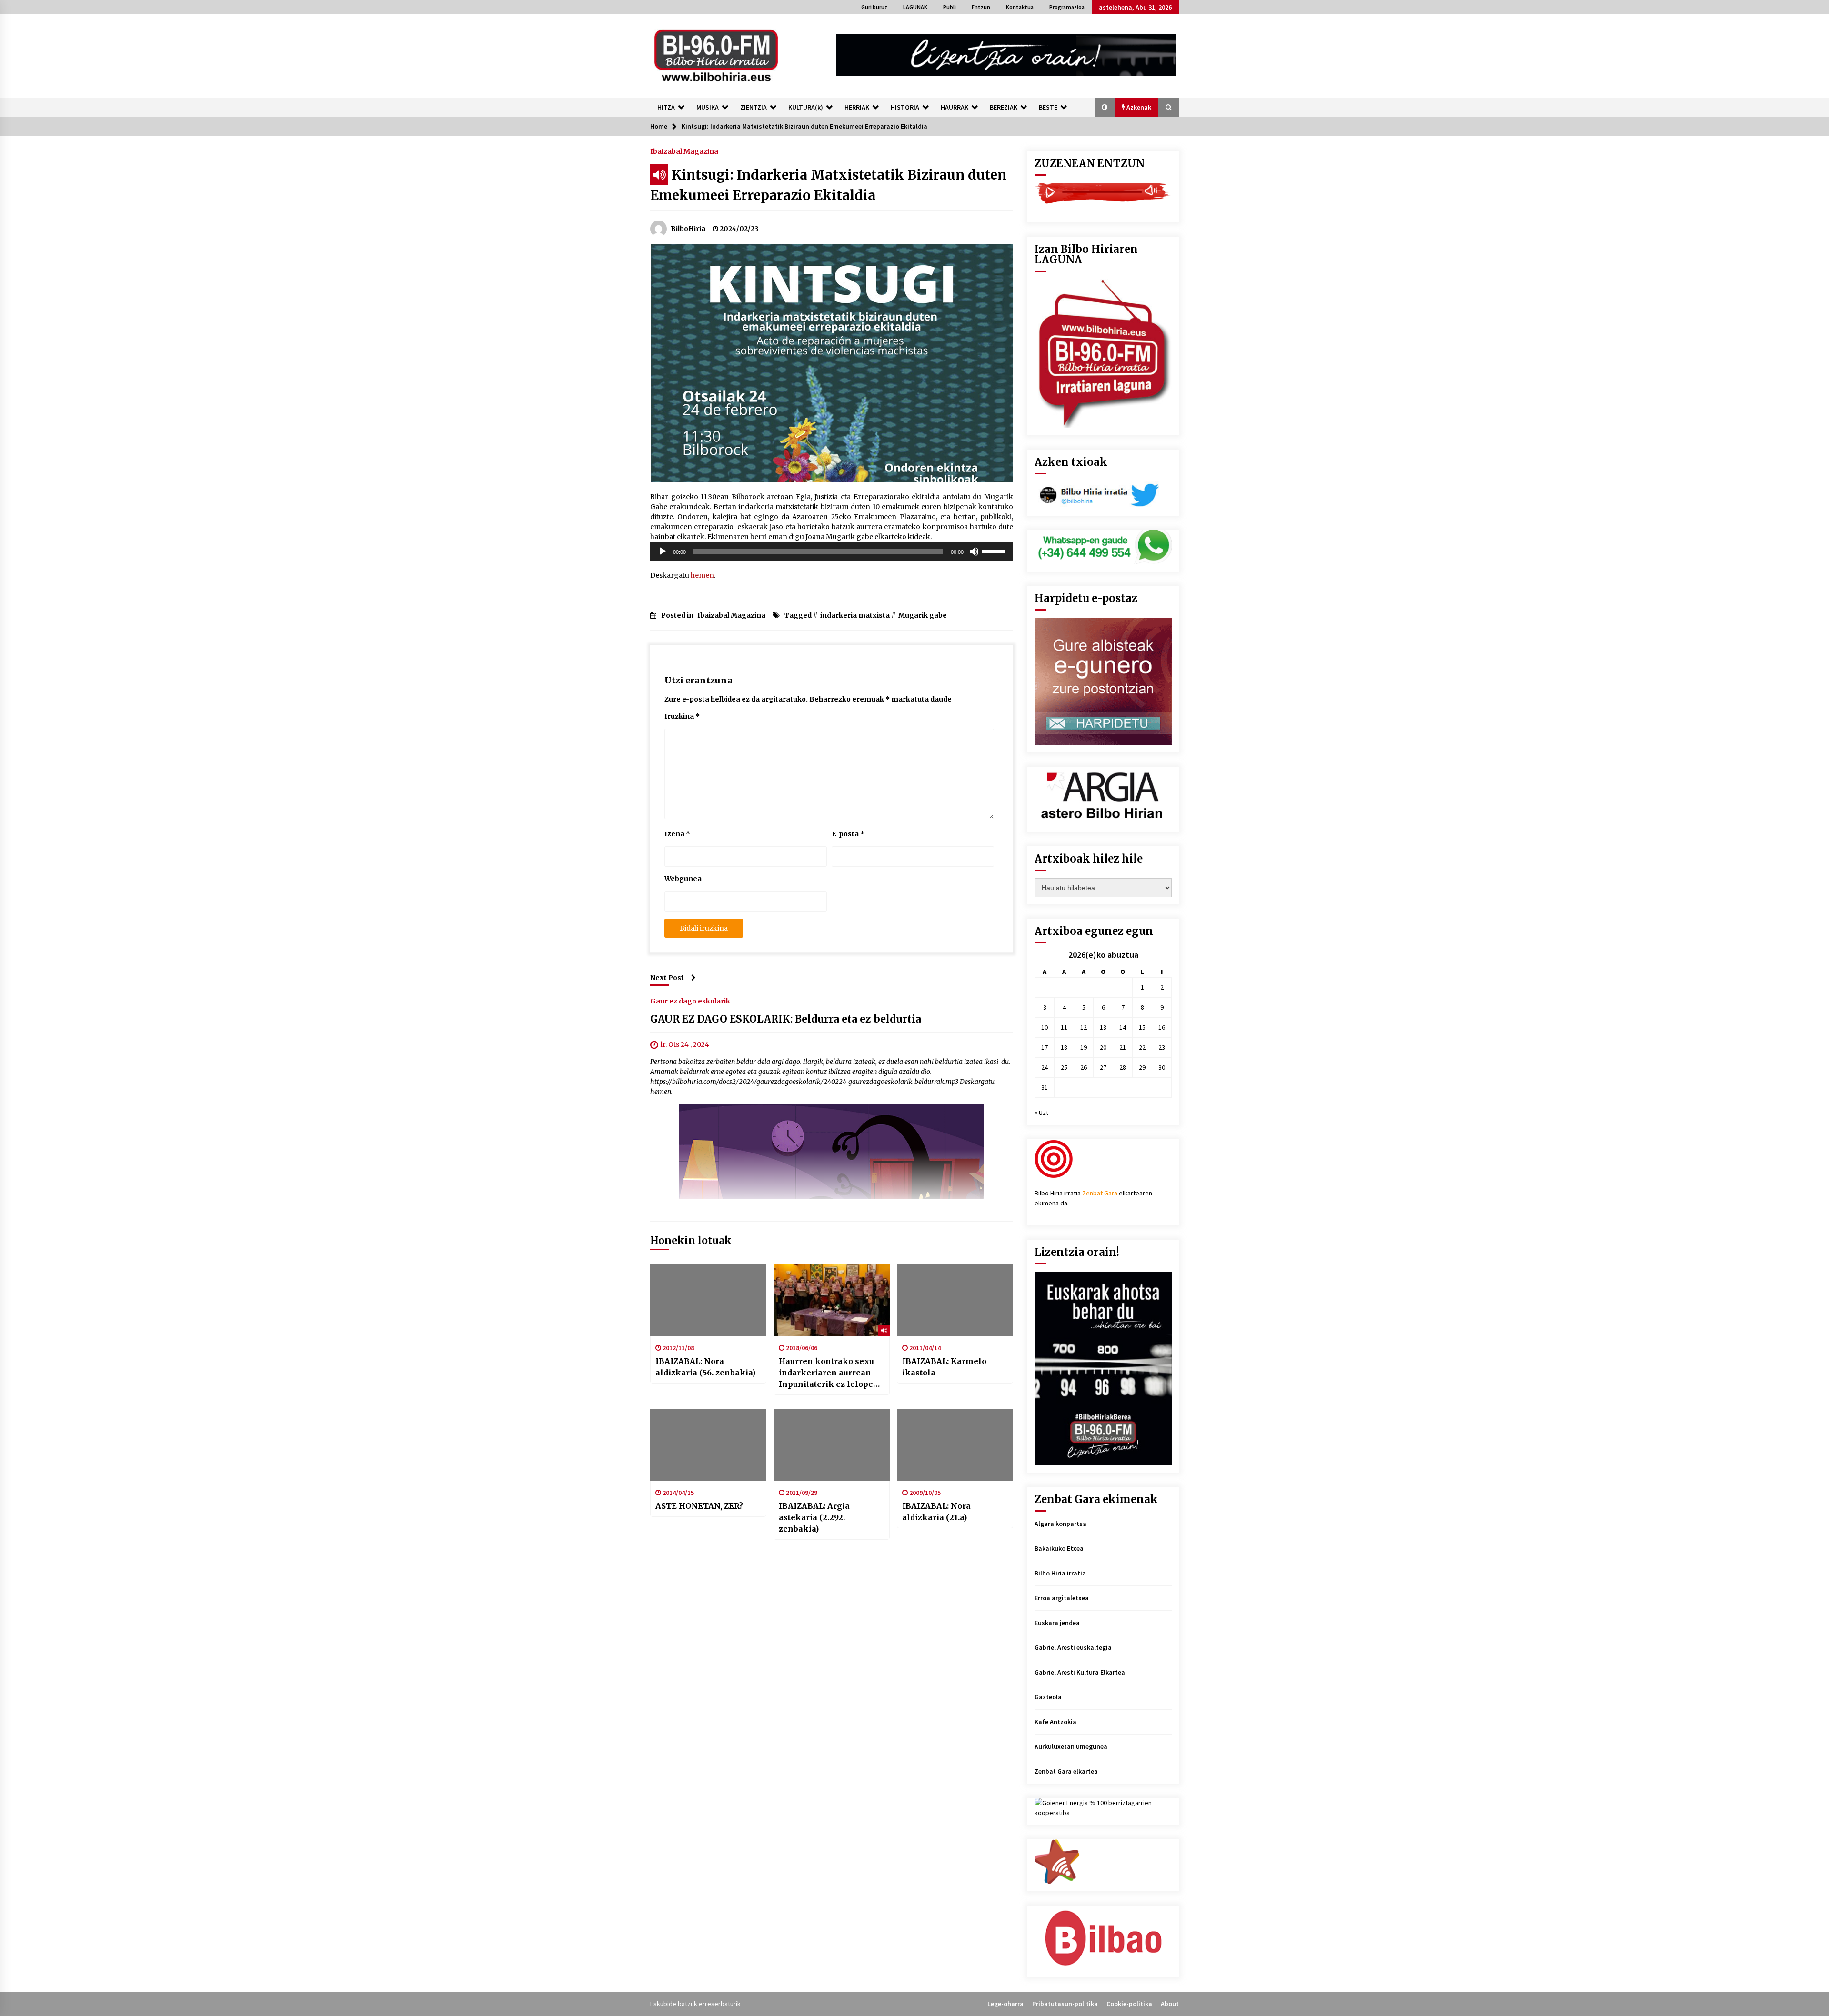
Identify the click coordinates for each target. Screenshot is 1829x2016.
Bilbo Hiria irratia (1060, 1573)
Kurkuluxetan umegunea (1071, 1746)
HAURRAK (955, 107)
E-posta (848, 834)
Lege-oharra (1005, 2004)
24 (1045, 1067)
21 (1123, 1047)
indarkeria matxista (855, 615)
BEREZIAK (1004, 107)
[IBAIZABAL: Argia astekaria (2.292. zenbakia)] (832, 1445)
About (1170, 2004)
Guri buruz (874, 7)
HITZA (666, 107)
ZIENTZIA (754, 107)
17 (1045, 1047)
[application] (832, 552)
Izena (677, 834)
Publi (950, 7)
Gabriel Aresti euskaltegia (1073, 1647)
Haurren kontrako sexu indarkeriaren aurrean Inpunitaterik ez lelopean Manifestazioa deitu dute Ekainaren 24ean (831, 1373)
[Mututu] (974, 552)
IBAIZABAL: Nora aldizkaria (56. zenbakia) (705, 1367)
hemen (702, 575)
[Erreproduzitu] (663, 552)
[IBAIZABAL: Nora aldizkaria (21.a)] (955, 1445)
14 (1123, 1027)
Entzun (981, 7)
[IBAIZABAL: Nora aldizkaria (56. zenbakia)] (708, 1300)
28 (1123, 1067)
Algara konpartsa (1060, 1524)
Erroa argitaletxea (1062, 1598)
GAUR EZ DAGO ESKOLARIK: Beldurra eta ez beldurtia (786, 1019)
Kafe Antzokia (1055, 1722)
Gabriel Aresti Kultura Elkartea (1080, 1672)
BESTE (1048, 107)
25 (1064, 1067)
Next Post (667, 978)
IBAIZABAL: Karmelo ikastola (944, 1367)
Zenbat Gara (1100, 1193)
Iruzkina (682, 716)
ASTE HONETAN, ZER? (699, 1506)
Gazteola (1048, 1697)
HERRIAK (857, 107)
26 (1084, 1067)
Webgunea (683, 879)
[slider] (995, 551)
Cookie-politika (1129, 2004)
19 (1084, 1047)
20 (1103, 1047)
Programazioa (1067, 7)
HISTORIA (905, 107)
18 (1064, 1047)
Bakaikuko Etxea (1059, 1548)
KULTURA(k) (806, 107)
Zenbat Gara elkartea (1066, 1771)
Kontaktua (1020, 7)
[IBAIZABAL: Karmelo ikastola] (955, 1300)
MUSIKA (708, 107)
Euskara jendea (1057, 1623)
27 (1103, 1067)
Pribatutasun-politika (1065, 2004)
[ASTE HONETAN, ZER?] (708, 1445)
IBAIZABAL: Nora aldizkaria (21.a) (936, 1512)
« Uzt (1041, 1113)
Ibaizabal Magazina (684, 151)
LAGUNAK (915, 7)
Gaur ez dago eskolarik (690, 1001)
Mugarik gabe (923, 615)
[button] (1105, 107)
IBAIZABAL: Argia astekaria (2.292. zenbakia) (814, 1517)
